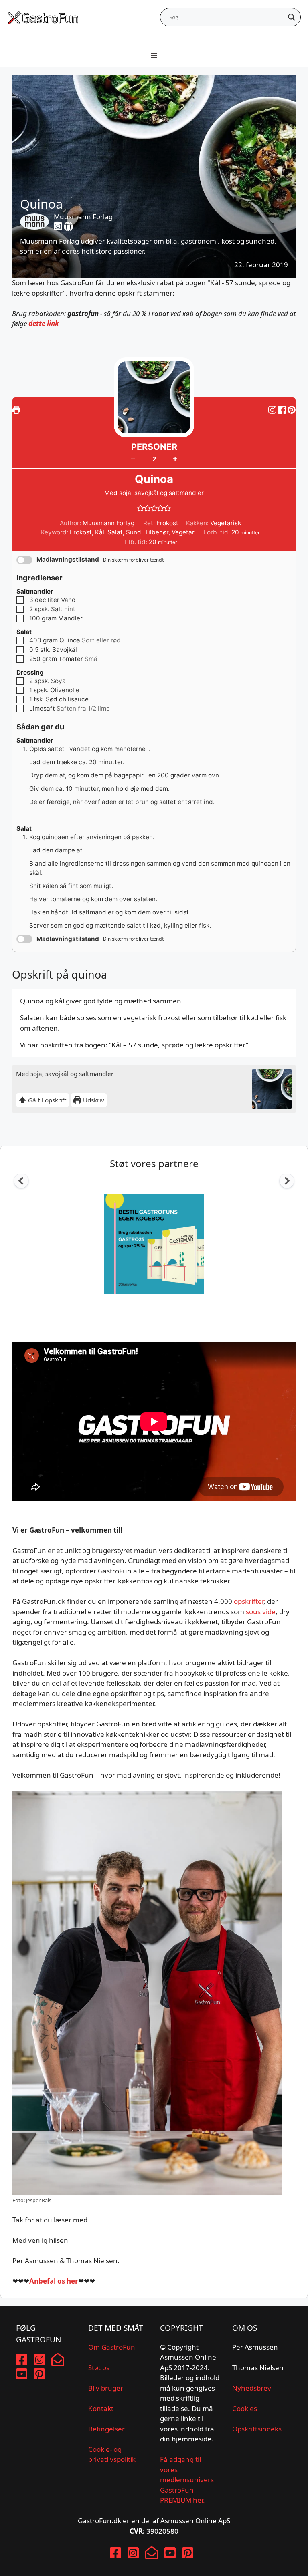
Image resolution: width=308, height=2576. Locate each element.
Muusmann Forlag (83, 217)
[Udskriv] (16, 410)
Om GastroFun (112, 2347)
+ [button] (175, 458)
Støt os (99, 2368)
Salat (115, 532)
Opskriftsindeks (257, 2429)
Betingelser (106, 2429)
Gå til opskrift (47, 1100)
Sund (134, 532)
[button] (292, 410)
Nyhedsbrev (252, 2388)
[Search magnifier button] (292, 17)
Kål (100, 532)
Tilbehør (156, 532)
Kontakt (101, 2408)
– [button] (133, 459)
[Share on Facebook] (283, 410)
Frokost (81, 532)
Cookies (245, 2408)
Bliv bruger (106, 2388)
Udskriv (93, 1100)
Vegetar (183, 532)
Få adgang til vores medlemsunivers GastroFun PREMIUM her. (187, 2480)
